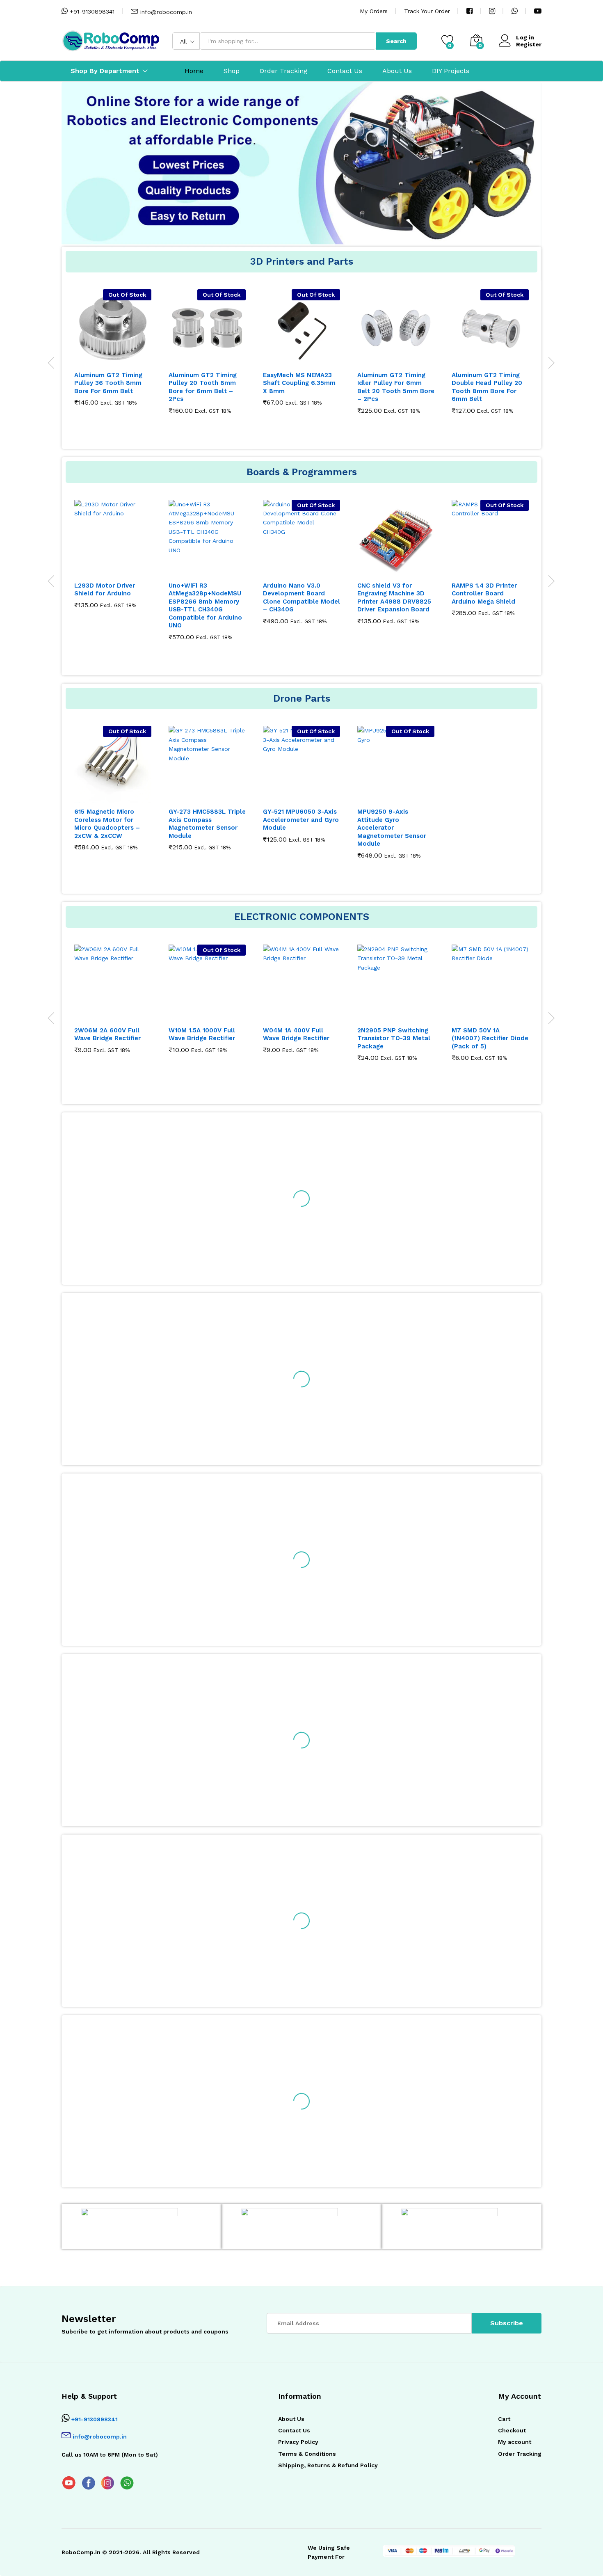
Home (194, 71)
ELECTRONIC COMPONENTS (302, 917)
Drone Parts (302, 698)
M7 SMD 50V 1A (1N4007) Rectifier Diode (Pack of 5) (426, 1038)
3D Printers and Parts (302, 261)
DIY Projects (451, 71)
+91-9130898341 (91, 11)
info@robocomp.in (166, 12)
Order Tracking (283, 71)
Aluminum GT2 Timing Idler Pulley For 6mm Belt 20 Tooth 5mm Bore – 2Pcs (301, 387)
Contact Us (345, 71)
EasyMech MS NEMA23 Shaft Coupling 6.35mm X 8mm (205, 383)
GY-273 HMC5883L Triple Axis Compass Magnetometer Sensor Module (207, 824)
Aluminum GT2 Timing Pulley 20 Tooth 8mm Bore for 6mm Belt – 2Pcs (108, 387)
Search (396, 41)
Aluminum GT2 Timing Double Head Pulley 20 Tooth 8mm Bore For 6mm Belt (393, 387)
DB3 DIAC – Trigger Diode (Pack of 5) (511, 1034)
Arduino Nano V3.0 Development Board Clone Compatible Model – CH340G (207, 598)
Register (529, 44)
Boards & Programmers (302, 472)
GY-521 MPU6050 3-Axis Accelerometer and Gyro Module (301, 820)
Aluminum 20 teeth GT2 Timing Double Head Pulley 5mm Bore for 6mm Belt (489, 387)
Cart (504, 2419)
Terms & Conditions (307, 2454)
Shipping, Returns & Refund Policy (328, 2465)
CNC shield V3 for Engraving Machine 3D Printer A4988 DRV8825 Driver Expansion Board (300, 598)
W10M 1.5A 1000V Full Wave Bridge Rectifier (138, 1034)
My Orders (374, 11)
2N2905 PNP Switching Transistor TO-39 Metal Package (330, 1038)
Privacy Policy (298, 2442)
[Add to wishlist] (121, 361)
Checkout (512, 2430)
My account (515, 2442)
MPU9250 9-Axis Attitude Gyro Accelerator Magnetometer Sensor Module (392, 828)
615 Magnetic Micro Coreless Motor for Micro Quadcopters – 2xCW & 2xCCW (107, 824)
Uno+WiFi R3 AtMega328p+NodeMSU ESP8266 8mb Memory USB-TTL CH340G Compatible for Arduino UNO (111, 606)
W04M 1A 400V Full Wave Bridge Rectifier (232, 1034)
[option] (301, 192)
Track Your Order (427, 11)
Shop (232, 71)
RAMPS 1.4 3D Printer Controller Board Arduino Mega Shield (390, 594)
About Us (397, 71)
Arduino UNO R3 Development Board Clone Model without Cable (484, 598)
